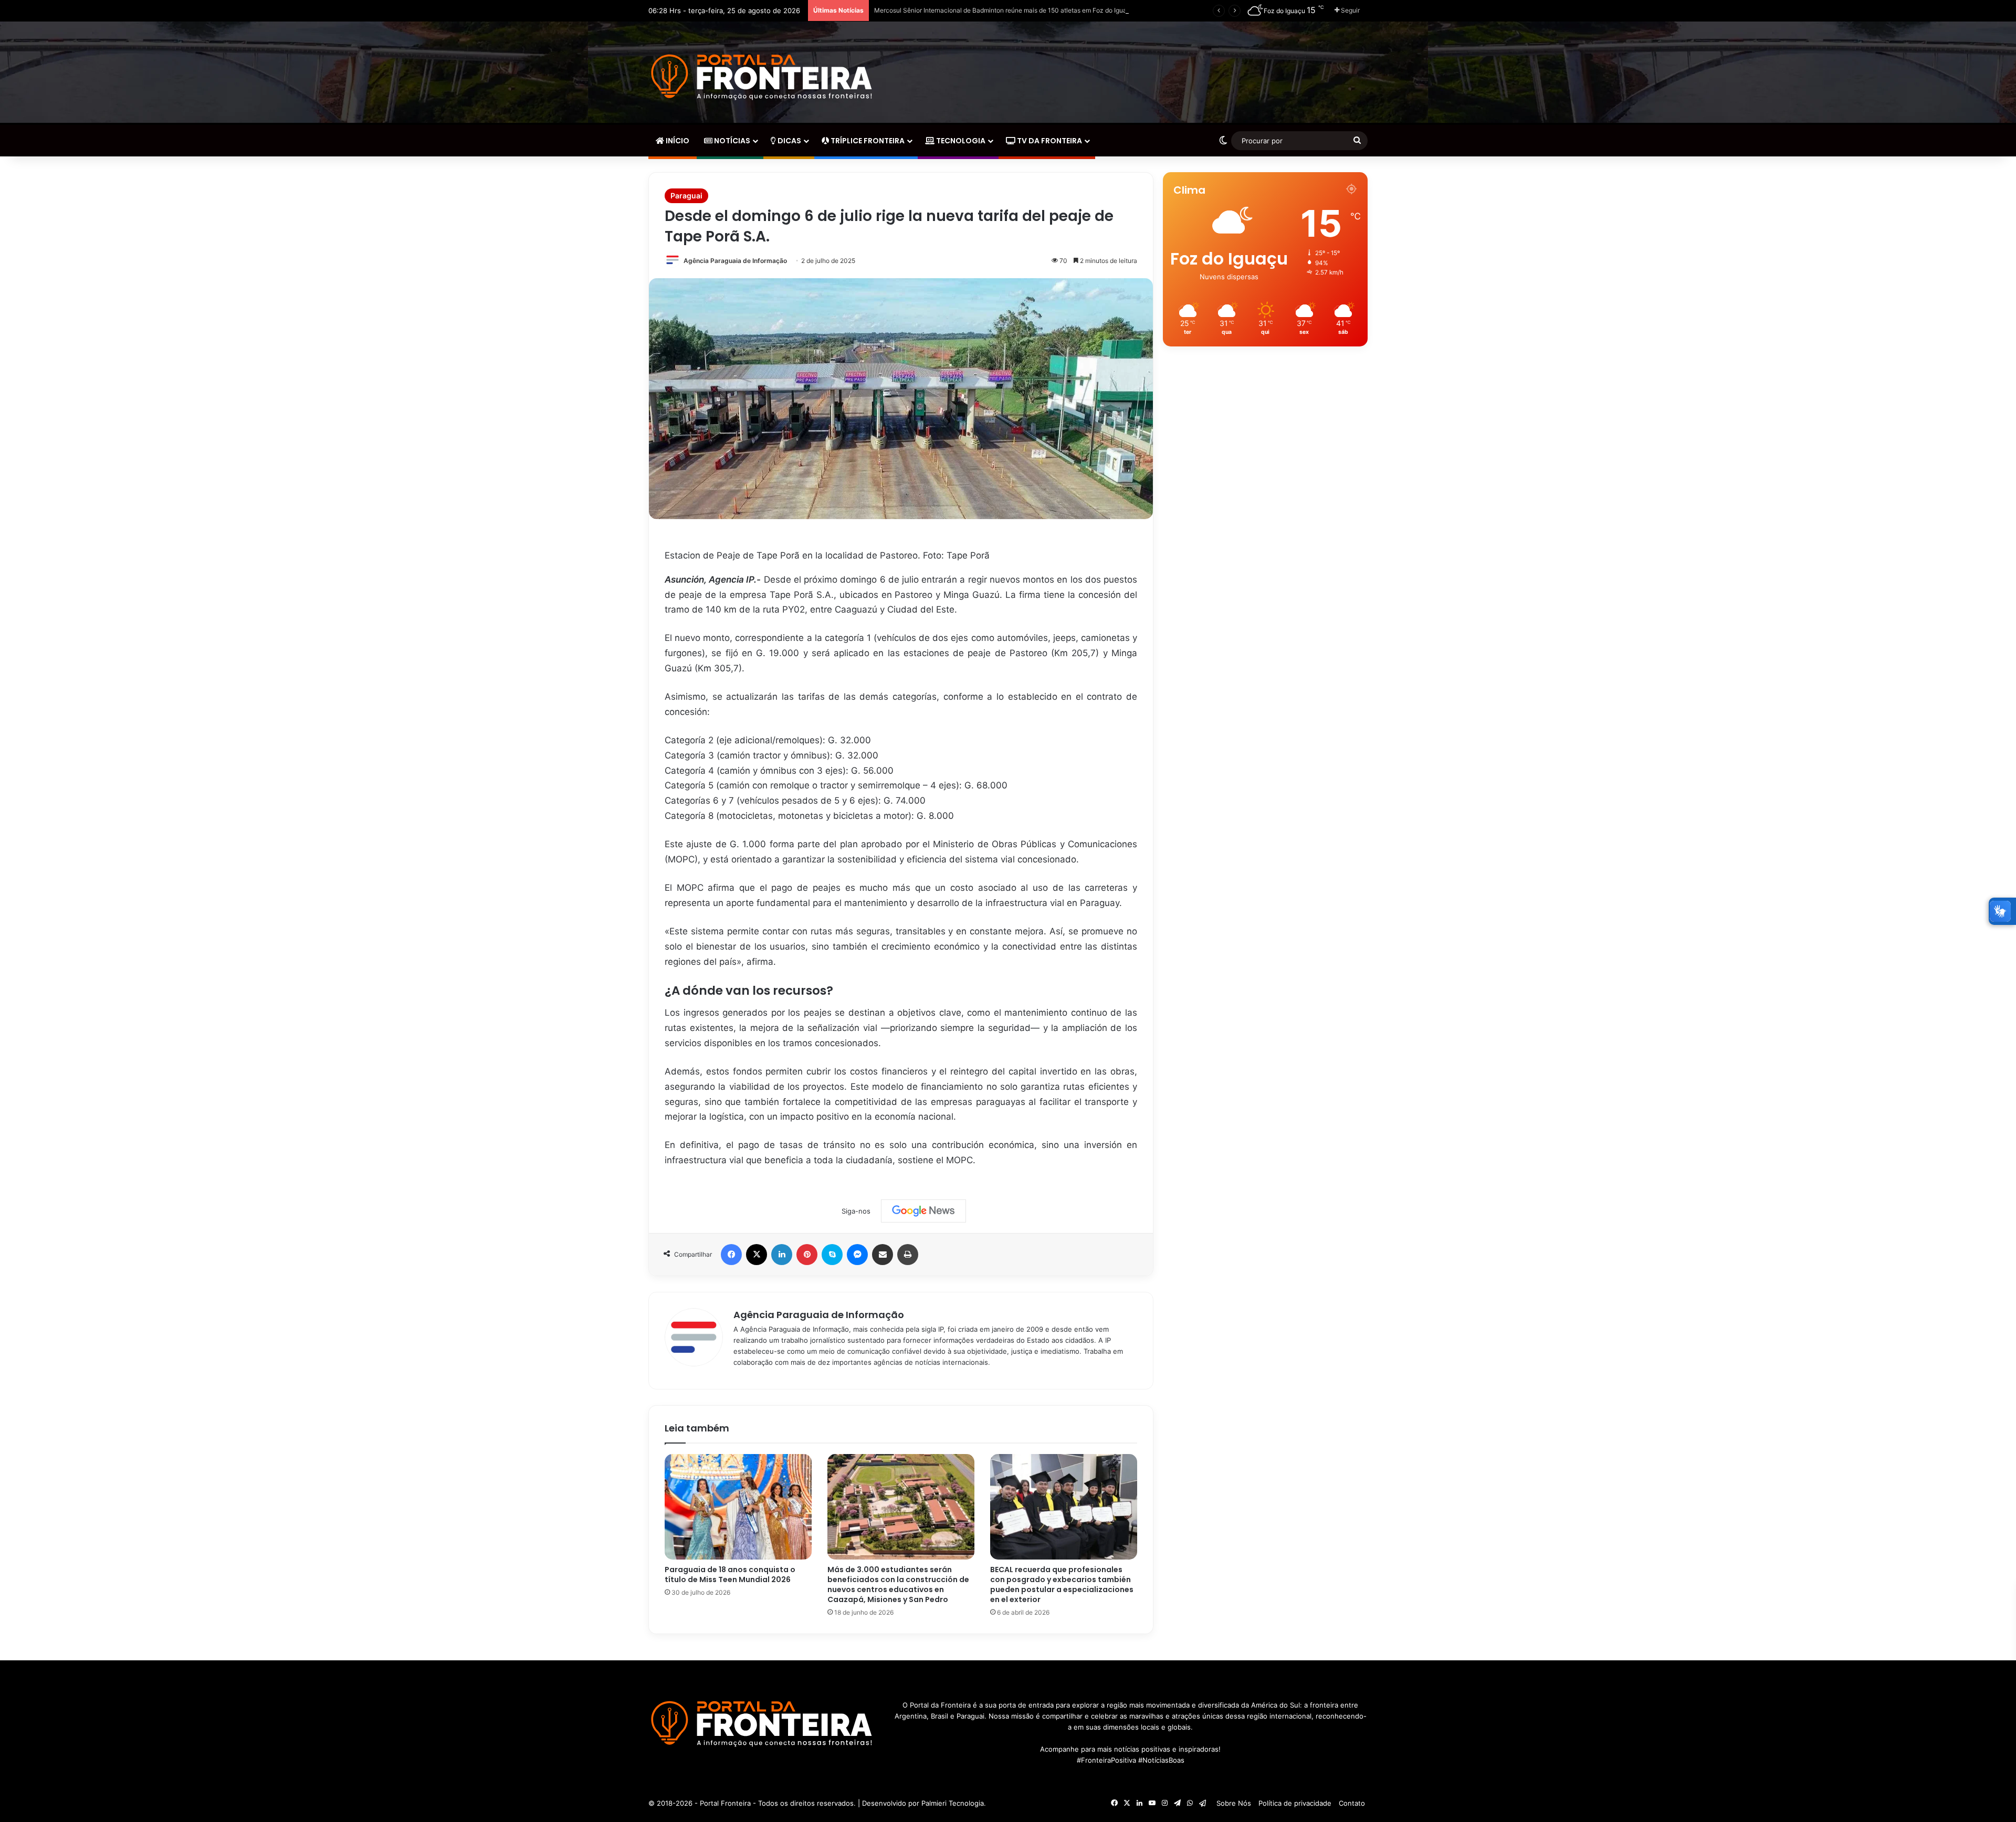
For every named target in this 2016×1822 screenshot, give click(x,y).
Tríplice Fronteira (867, 141)
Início (677, 141)
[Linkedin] (782, 1255)
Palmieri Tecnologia (953, 1803)
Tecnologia (960, 141)
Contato (1352, 1803)
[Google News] (923, 1211)
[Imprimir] (908, 1255)
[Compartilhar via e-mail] (883, 1255)
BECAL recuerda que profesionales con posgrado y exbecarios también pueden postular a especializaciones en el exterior (1062, 1584)
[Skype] (832, 1255)
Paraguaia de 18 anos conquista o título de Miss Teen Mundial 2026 (730, 1574)
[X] (757, 1255)
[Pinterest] (807, 1255)
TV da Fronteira (1049, 141)
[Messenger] (857, 1255)
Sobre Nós (1234, 1803)
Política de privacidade (1295, 1803)
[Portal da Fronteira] (763, 77)
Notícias (731, 141)
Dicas (789, 141)
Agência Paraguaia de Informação (735, 261)
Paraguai (686, 196)
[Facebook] (731, 1255)
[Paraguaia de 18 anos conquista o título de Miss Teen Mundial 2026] (738, 1507)
